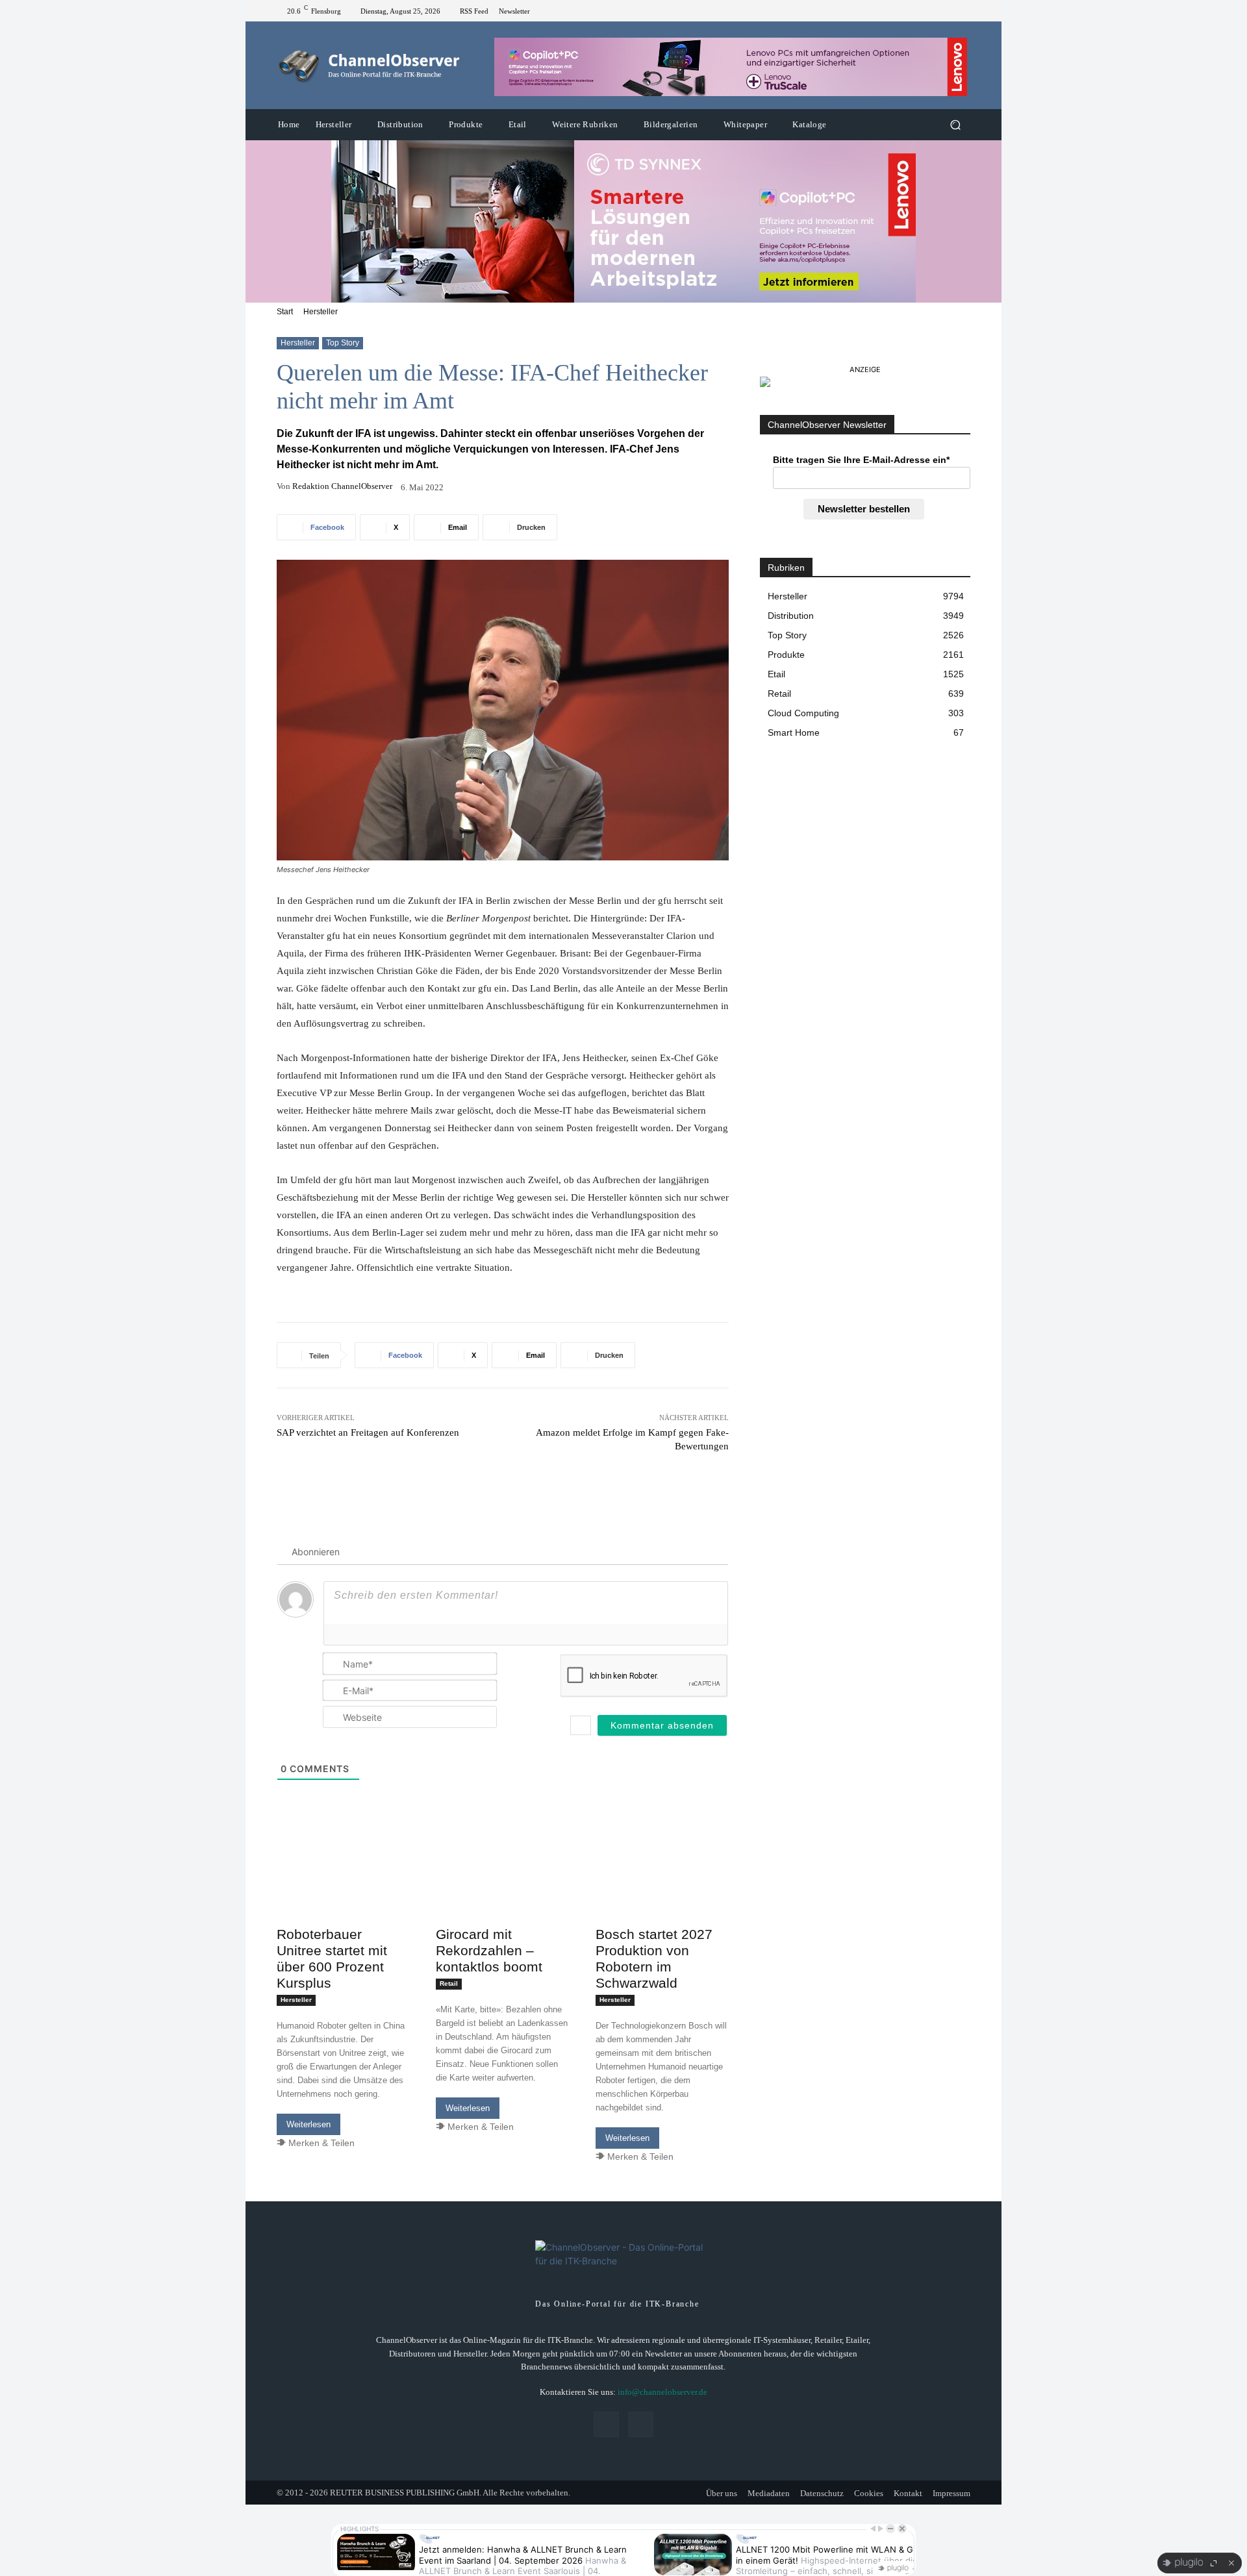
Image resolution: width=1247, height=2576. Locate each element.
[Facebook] (947, 11)
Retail (449, 1983)
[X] (963, 11)
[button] (955, 125)
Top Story (343, 343)
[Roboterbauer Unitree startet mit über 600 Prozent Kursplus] (343, 1887)
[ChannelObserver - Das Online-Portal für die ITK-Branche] (370, 66)
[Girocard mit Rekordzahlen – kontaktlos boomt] (502, 1887)
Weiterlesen (309, 2124)
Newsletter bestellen (864, 509)
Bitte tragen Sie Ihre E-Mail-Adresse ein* (861, 460)
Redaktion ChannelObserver (342, 486)
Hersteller (321, 312)
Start (285, 312)
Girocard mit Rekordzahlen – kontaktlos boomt (489, 1950)
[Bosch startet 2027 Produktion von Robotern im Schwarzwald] (662, 1887)
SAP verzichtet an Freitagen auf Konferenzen (368, 1432)
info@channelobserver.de (662, 2392)
